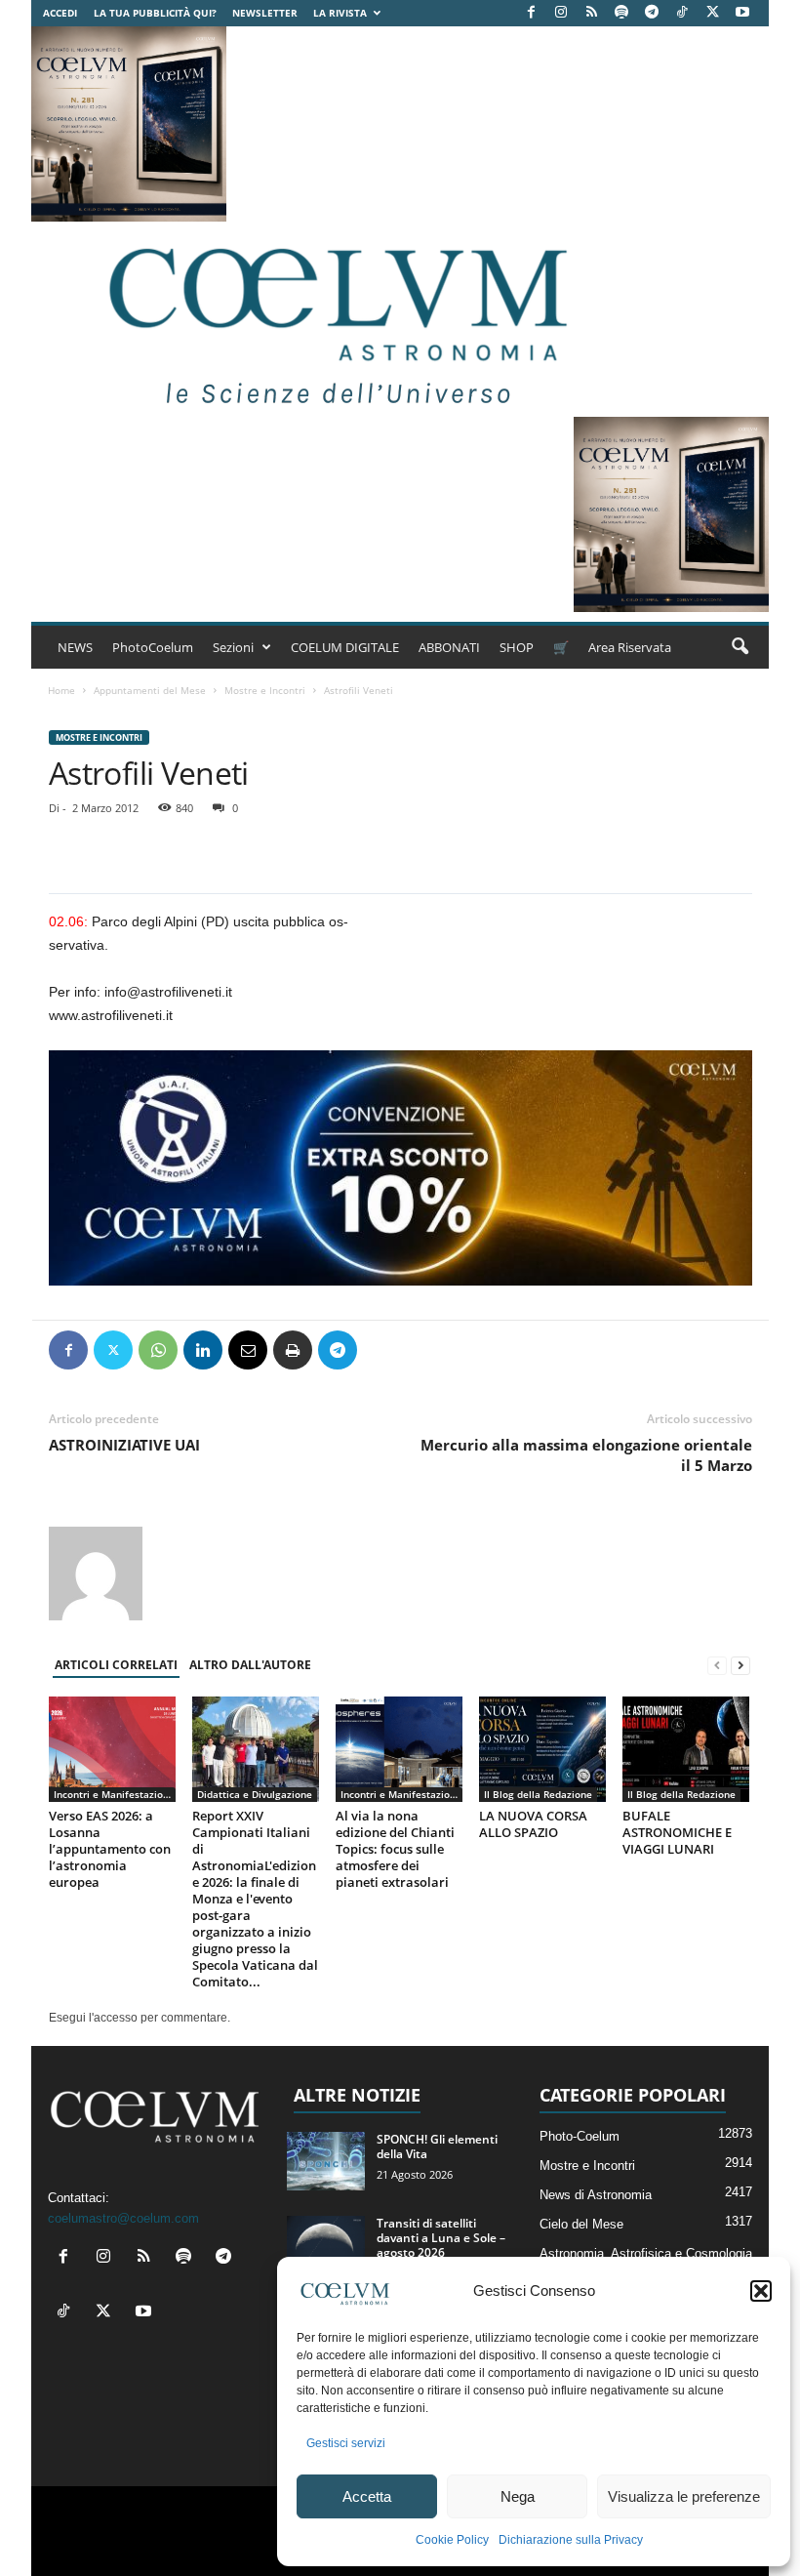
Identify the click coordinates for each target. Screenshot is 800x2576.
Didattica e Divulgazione (255, 1794)
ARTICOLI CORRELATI (116, 1665)
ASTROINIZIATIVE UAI (124, 1445)
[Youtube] (742, 13)
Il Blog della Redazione (538, 1794)
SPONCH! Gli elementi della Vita (437, 2147)
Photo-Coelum (580, 2136)
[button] (761, 2291)
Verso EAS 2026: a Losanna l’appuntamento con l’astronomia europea (110, 1849)
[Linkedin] (203, 1350)
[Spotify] (621, 13)
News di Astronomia (596, 2195)
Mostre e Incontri (265, 690)
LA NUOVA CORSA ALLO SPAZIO (533, 1824)
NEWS (75, 647)
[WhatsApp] (158, 1350)
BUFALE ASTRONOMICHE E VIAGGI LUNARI (677, 1832)
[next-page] (740, 1666)
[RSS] (591, 13)
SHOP (517, 647)
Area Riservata (630, 647)
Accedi (60, 13)
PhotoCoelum (153, 647)
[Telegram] (652, 13)
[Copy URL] (427, 1350)
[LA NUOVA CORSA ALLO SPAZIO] (542, 1749)
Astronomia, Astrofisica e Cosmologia (646, 2253)
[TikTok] (682, 13)
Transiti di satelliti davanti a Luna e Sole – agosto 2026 (441, 2238)
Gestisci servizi (346, 2443)
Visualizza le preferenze (684, 2496)
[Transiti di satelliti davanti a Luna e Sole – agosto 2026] (326, 2245)
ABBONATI (449, 647)
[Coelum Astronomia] (334, 319)
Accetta (367, 2496)
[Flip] (382, 1350)
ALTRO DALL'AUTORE (250, 1665)
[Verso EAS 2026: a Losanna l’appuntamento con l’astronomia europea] (112, 1749)
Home (61, 690)
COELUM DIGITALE (345, 647)
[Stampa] (293, 1350)
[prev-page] (717, 1666)
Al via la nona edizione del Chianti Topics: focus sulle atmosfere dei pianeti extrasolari (395, 1849)
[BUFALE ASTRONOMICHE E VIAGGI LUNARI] (686, 1749)
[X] (712, 13)
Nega (518, 2496)
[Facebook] (531, 13)
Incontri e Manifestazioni (113, 1794)
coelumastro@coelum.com (123, 2218)
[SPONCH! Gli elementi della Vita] (326, 2161)
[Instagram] (561, 13)
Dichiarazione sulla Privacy (571, 2540)
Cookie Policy (452, 2540)
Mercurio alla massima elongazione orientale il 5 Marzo (586, 1455)
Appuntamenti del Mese (150, 690)
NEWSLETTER (265, 13)
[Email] (248, 1350)
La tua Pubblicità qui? (155, 13)
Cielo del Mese (581, 2224)
